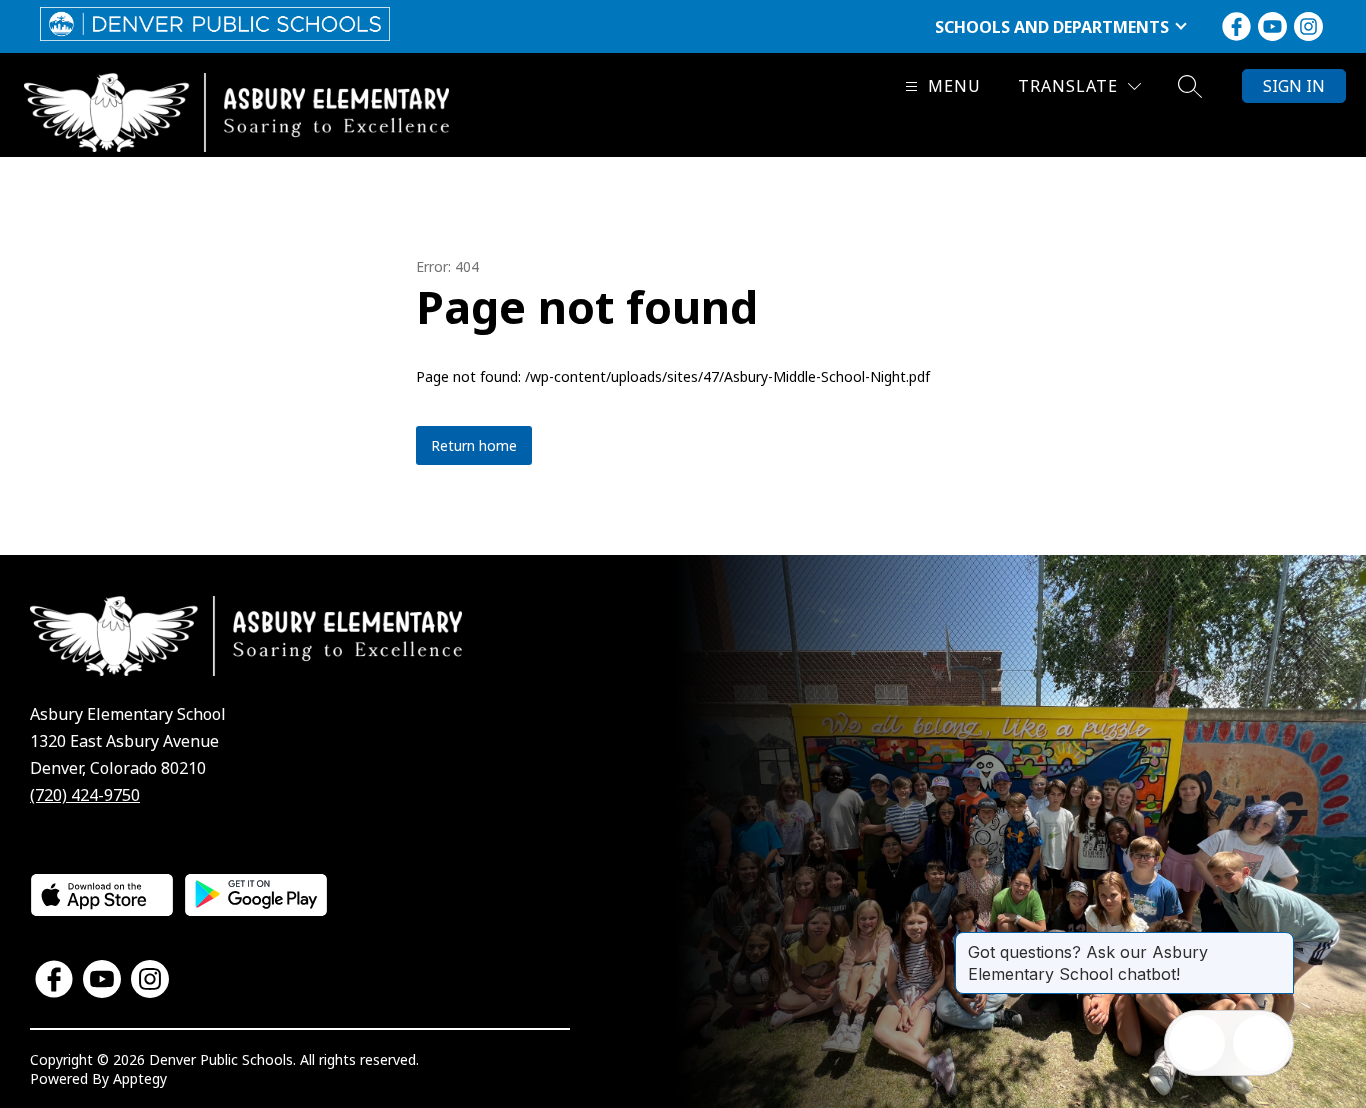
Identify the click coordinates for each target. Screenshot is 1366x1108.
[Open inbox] (1197, 1043)
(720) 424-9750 (85, 795)
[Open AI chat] (1261, 1043)
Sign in (1294, 86)
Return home (474, 445)
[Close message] (1278, 942)
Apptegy (140, 1078)
